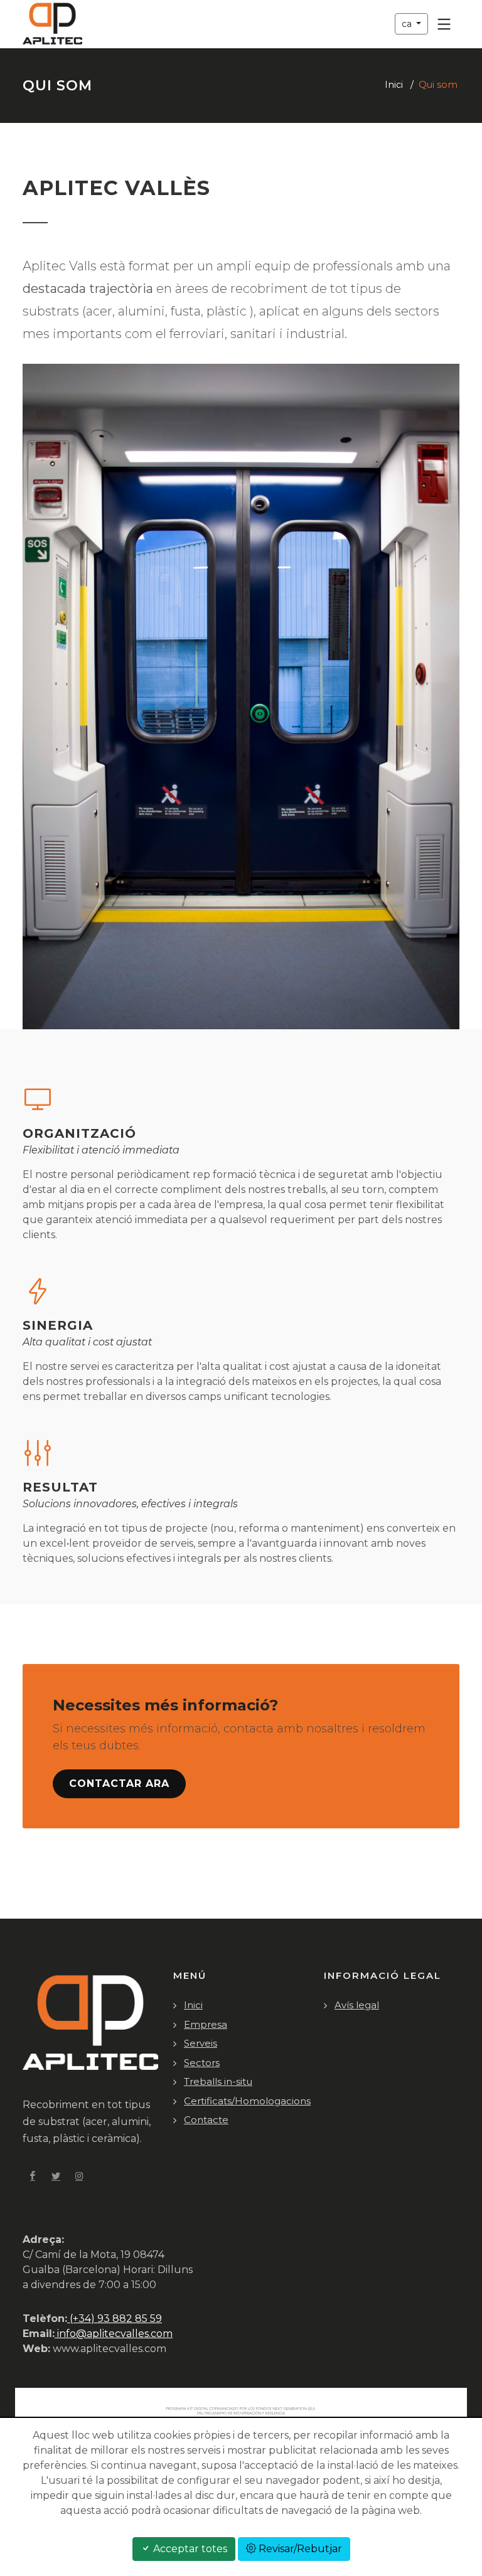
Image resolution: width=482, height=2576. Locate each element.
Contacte (206, 2120)
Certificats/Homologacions (247, 2101)
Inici (394, 85)
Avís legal (357, 2005)
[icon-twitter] (56, 2176)
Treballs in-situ (218, 2081)
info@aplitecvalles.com (114, 2334)
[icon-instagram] (79, 2176)
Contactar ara (119, 1784)
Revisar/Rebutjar (299, 2549)
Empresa (206, 2024)
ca (408, 24)
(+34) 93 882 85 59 (115, 2319)
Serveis (201, 2043)
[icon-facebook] (33, 2176)
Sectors (202, 2063)
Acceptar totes (189, 2549)
